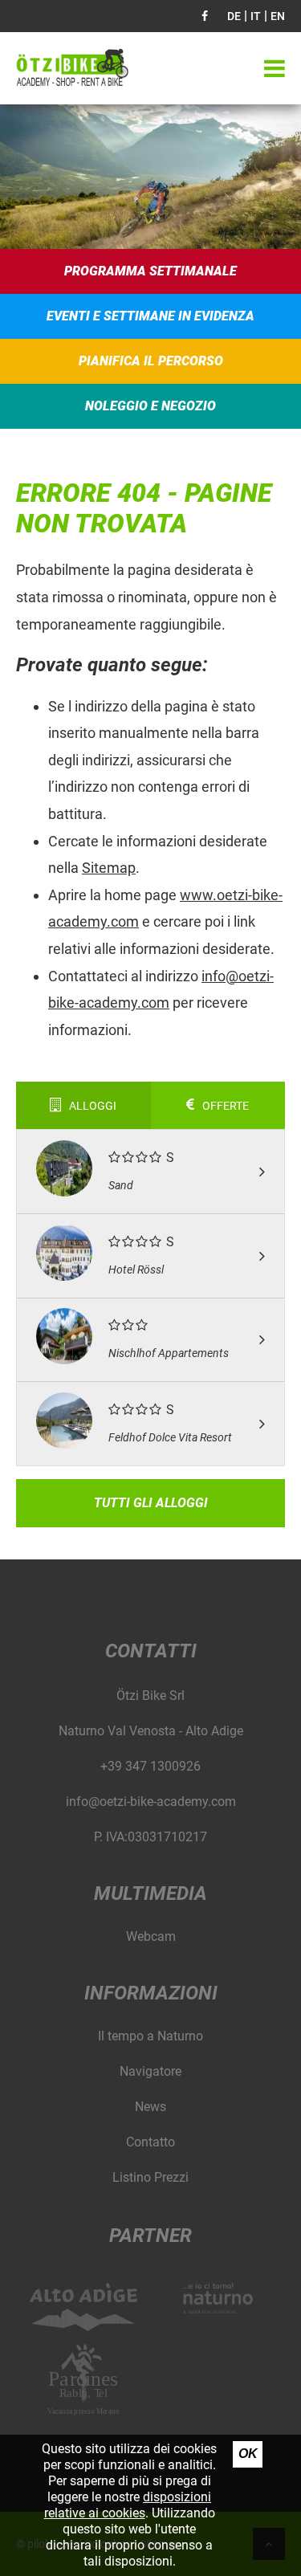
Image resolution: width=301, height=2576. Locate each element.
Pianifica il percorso (151, 361)
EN (278, 16)
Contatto (150, 2142)
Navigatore (150, 2071)
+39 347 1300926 (150, 1766)
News (150, 2107)
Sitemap (109, 868)
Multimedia (150, 1893)
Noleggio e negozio (150, 406)
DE (234, 16)
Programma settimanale (150, 271)
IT (256, 16)
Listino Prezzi (150, 2177)
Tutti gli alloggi (151, 1503)
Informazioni (151, 1993)
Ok (248, 2454)
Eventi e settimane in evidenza (150, 316)
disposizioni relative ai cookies (128, 2505)
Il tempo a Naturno (150, 2036)
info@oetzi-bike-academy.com (151, 1802)
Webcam (151, 1936)
